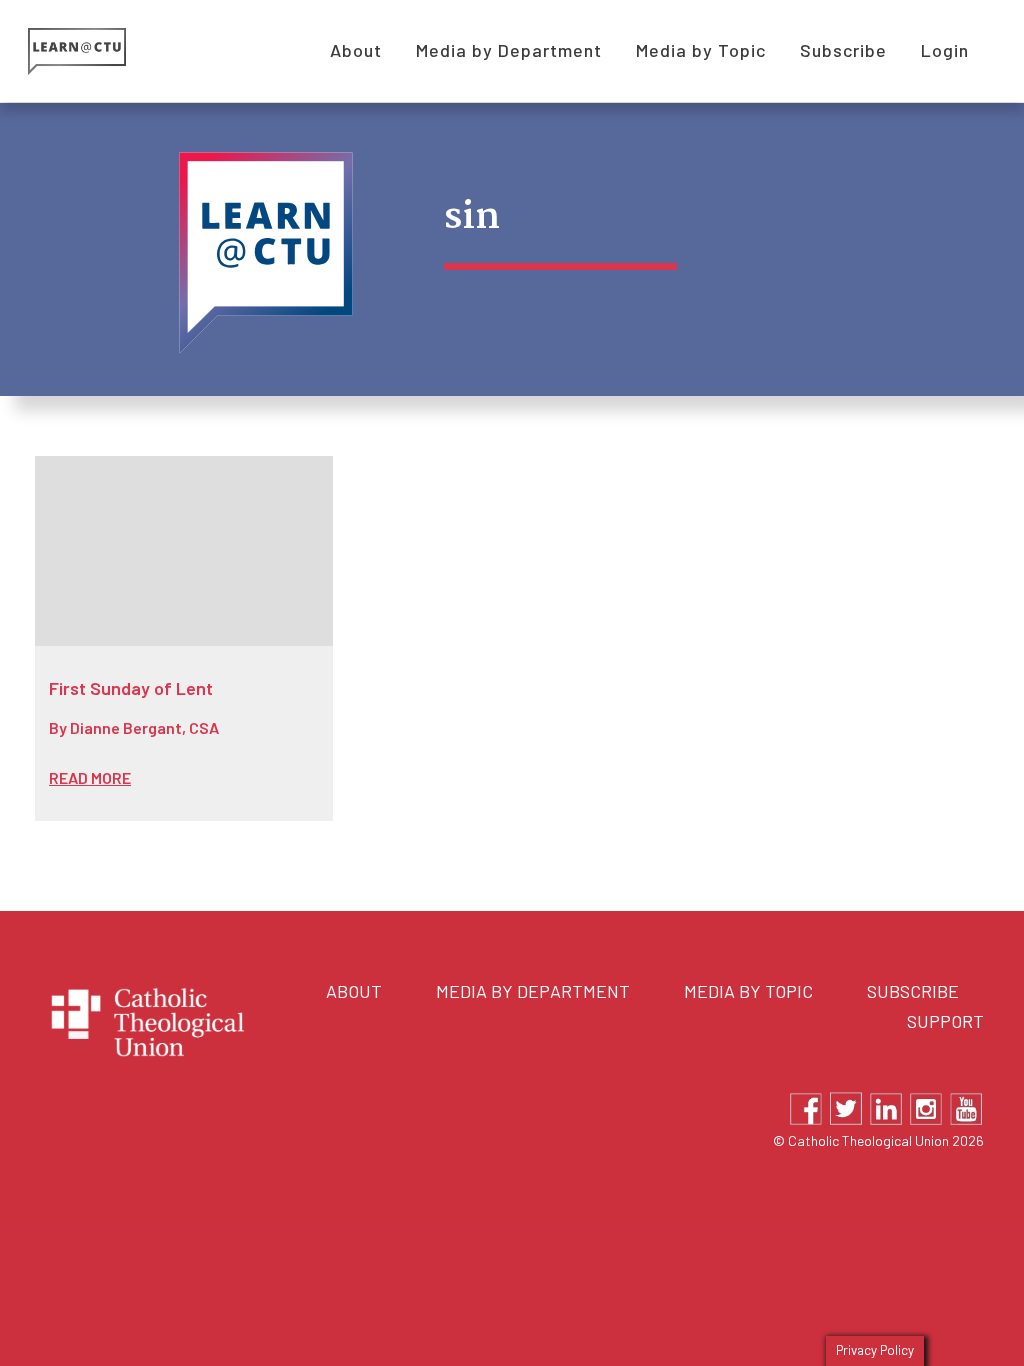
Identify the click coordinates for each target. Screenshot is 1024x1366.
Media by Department (533, 991)
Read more (90, 777)
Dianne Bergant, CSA (144, 727)
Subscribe (913, 991)
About (354, 991)
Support (945, 1021)
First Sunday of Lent (131, 688)
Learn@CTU (99, 51)
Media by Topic (748, 991)
